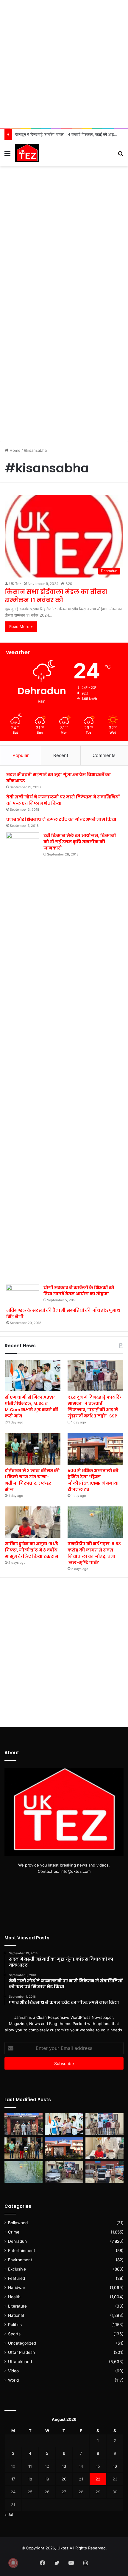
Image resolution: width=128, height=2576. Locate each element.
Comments (104, 755)
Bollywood (18, 2223)
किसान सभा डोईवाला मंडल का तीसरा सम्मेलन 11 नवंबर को (56, 596)
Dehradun (17, 2241)
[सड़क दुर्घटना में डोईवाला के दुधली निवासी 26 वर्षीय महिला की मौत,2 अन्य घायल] (24, 2124)
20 (64, 2479)
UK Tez (15, 584)
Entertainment (22, 2251)
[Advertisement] (64, 64)
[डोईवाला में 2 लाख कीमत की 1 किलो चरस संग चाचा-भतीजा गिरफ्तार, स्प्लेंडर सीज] (33, 1449)
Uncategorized (22, 2343)
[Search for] (121, 155)
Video (13, 2371)
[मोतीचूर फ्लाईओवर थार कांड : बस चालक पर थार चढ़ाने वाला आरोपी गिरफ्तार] (104, 2172)
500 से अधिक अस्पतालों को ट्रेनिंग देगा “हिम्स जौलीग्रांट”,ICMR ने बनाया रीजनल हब (93, 1480)
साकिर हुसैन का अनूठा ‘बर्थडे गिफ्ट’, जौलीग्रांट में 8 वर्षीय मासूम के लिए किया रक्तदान (32, 1550)
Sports (14, 2334)
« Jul (9, 2514)
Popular (21, 755)
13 (64, 2466)
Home (14, 450)
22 (98, 2479)
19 (47, 2479)
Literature (17, 2306)
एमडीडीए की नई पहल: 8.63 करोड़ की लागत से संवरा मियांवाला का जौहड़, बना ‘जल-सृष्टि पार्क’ (94, 1553)
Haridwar (17, 2288)
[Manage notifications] (13, 2563)
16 (115, 2466)
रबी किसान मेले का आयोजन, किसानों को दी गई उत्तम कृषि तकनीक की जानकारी (80, 842)
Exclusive (17, 2269)
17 (13, 2479)
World (13, 2380)
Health (14, 2297)
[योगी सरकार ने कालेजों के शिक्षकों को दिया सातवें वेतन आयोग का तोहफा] (23, 1294)
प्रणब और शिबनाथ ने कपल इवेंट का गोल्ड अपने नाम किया (61, 819)
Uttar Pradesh (21, 2352)
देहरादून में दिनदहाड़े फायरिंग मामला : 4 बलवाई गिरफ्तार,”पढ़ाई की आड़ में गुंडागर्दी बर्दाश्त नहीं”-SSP (95, 1407)
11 (30, 2466)
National (16, 2315)
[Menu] (7, 155)
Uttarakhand (20, 2362)
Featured (17, 2278)
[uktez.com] (27, 153)
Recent (61, 755)
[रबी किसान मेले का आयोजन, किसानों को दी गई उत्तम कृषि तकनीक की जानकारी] (23, 1056)
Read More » (21, 626)
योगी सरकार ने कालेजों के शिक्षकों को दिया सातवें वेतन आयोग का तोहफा (79, 1291)
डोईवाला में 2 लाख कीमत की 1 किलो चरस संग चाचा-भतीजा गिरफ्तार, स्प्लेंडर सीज (32, 1480)
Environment (20, 2260)
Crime (14, 2232)
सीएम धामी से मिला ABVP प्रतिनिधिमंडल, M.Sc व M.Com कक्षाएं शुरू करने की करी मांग (32, 1407)
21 (81, 2479)
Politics (15, 2325)
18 (30, 2479)
